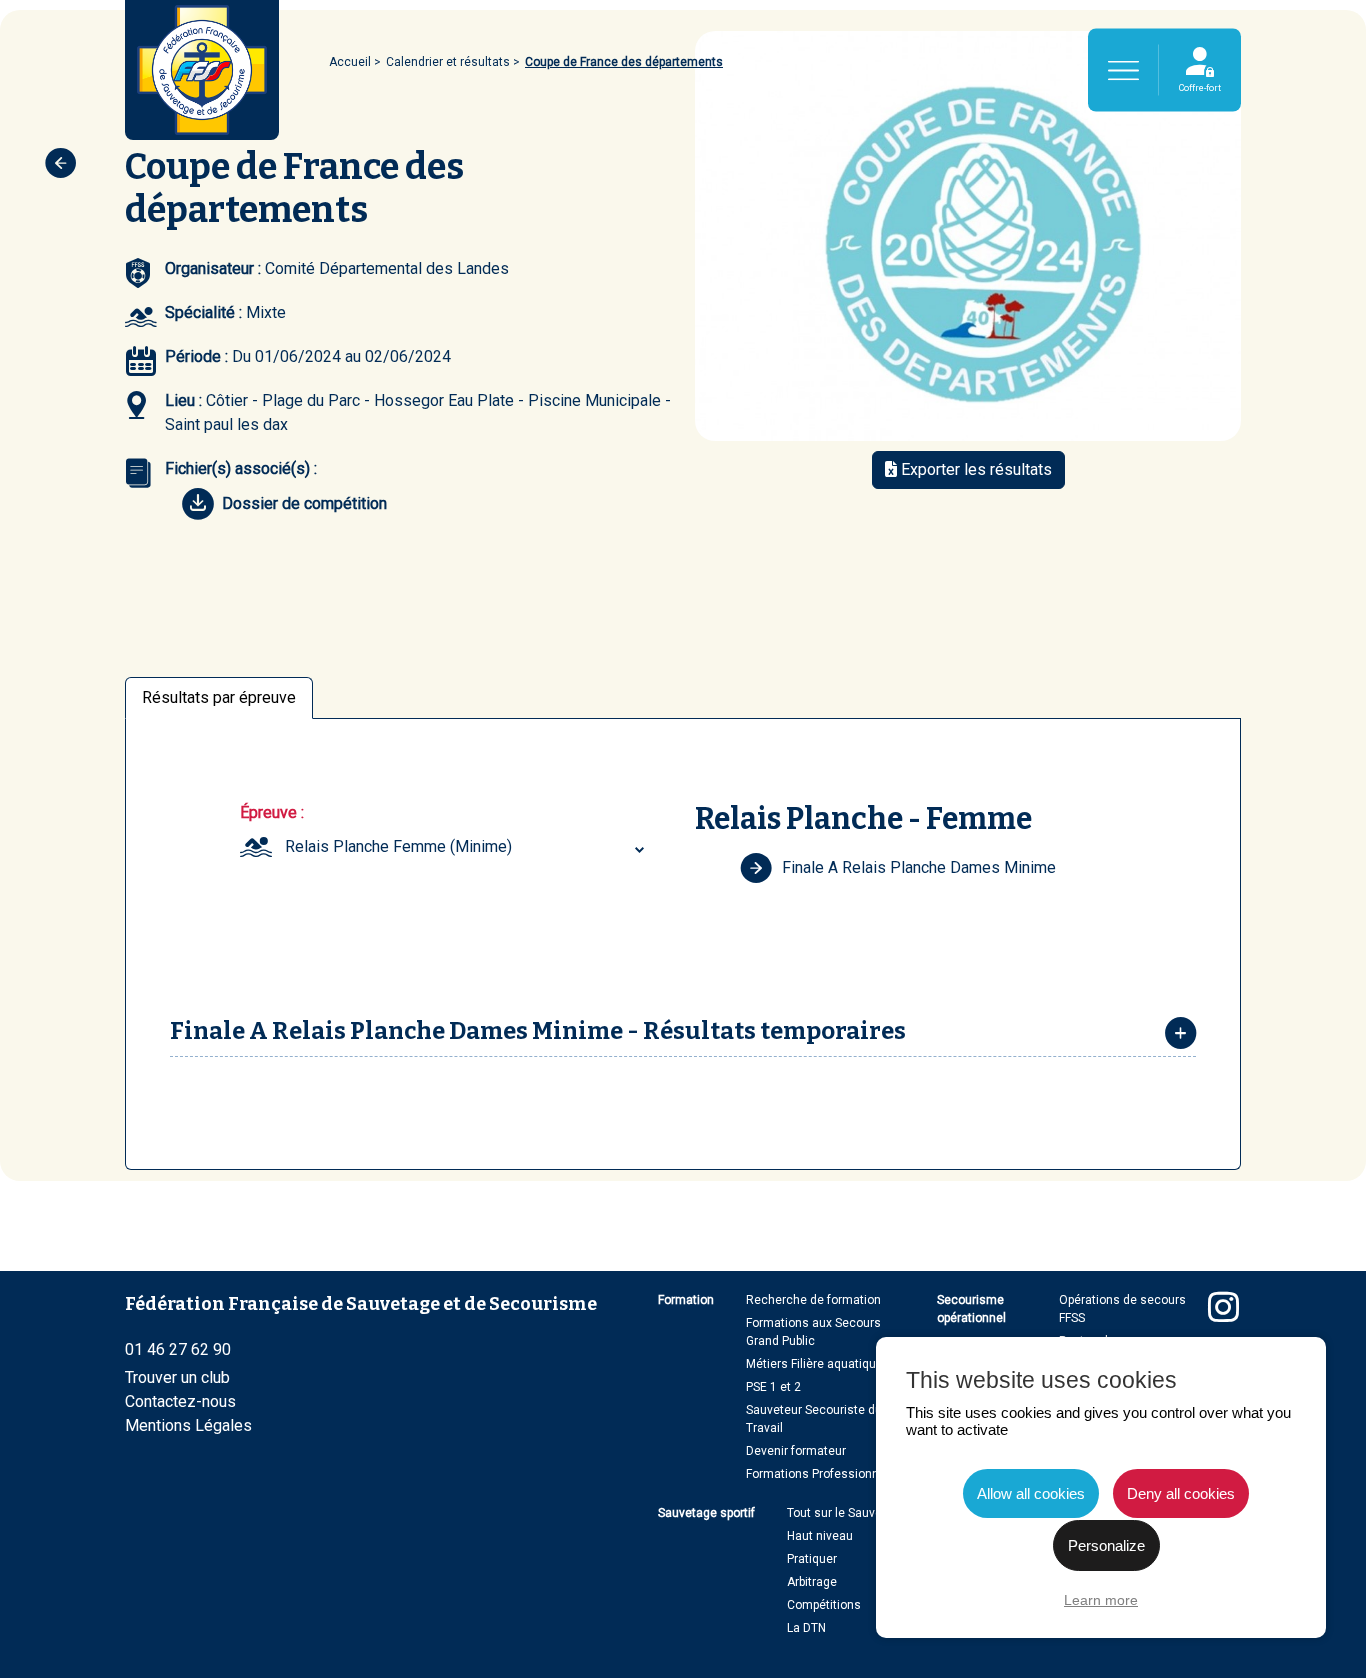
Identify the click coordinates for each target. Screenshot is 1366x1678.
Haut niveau (820, 1536)
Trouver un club (177, 1377)
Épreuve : (272, 812)
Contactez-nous (180, 1401)
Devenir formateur (796, 1451)
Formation (686, 1300)
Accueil (350, 62)
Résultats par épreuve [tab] (219, 697)
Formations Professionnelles (826, 1474)
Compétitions (824, 1605)
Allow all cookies (1031, 1493)
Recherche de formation (813, 1300)
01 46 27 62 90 (178, 1349)
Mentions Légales (188, 1425)
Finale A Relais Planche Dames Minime (919, 867)
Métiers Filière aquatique (814, 1364)
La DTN (806, 1628)
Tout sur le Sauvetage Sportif (866, 1513)
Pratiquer (812, 1559)
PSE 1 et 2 (773, 1387)
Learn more (1101, 1600)
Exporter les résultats (974, 469)
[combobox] (467, 847)
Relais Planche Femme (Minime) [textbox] (398, 846)
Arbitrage (812, 1582)
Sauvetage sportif (706, 1513)
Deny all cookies (1181, 1493)
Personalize (1106, 1545)
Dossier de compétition (304, 503)
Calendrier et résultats (448, 62)
